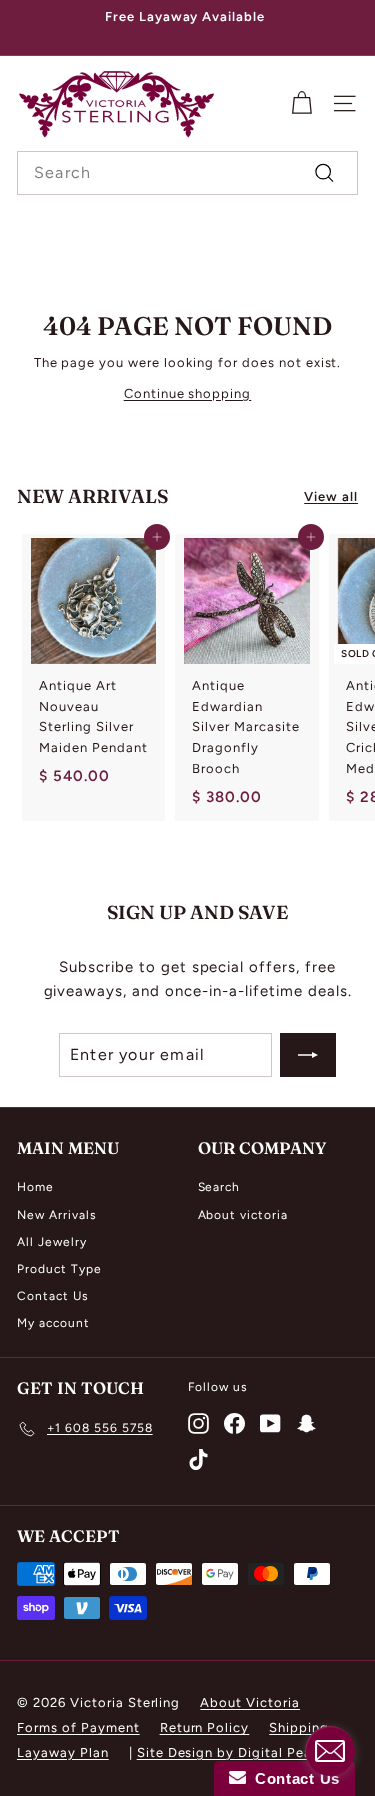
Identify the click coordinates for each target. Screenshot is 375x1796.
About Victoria (250, 1702)
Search (219, 1187)
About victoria (243, 1215)
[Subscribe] (308, 1055)
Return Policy (205, 1727)
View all (331, 496)
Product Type (59, 1269)
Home (35, 1187)
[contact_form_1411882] (330, 1751)
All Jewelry (52, 1242)
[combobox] (187, 173)
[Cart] (301, 103)
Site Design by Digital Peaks (231, 1752)
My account (53, 1323)
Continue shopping (188, 393)
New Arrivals (57, 1215)
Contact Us (53, 1296)
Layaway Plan (63, 1752)
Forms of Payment (78, 1727)
